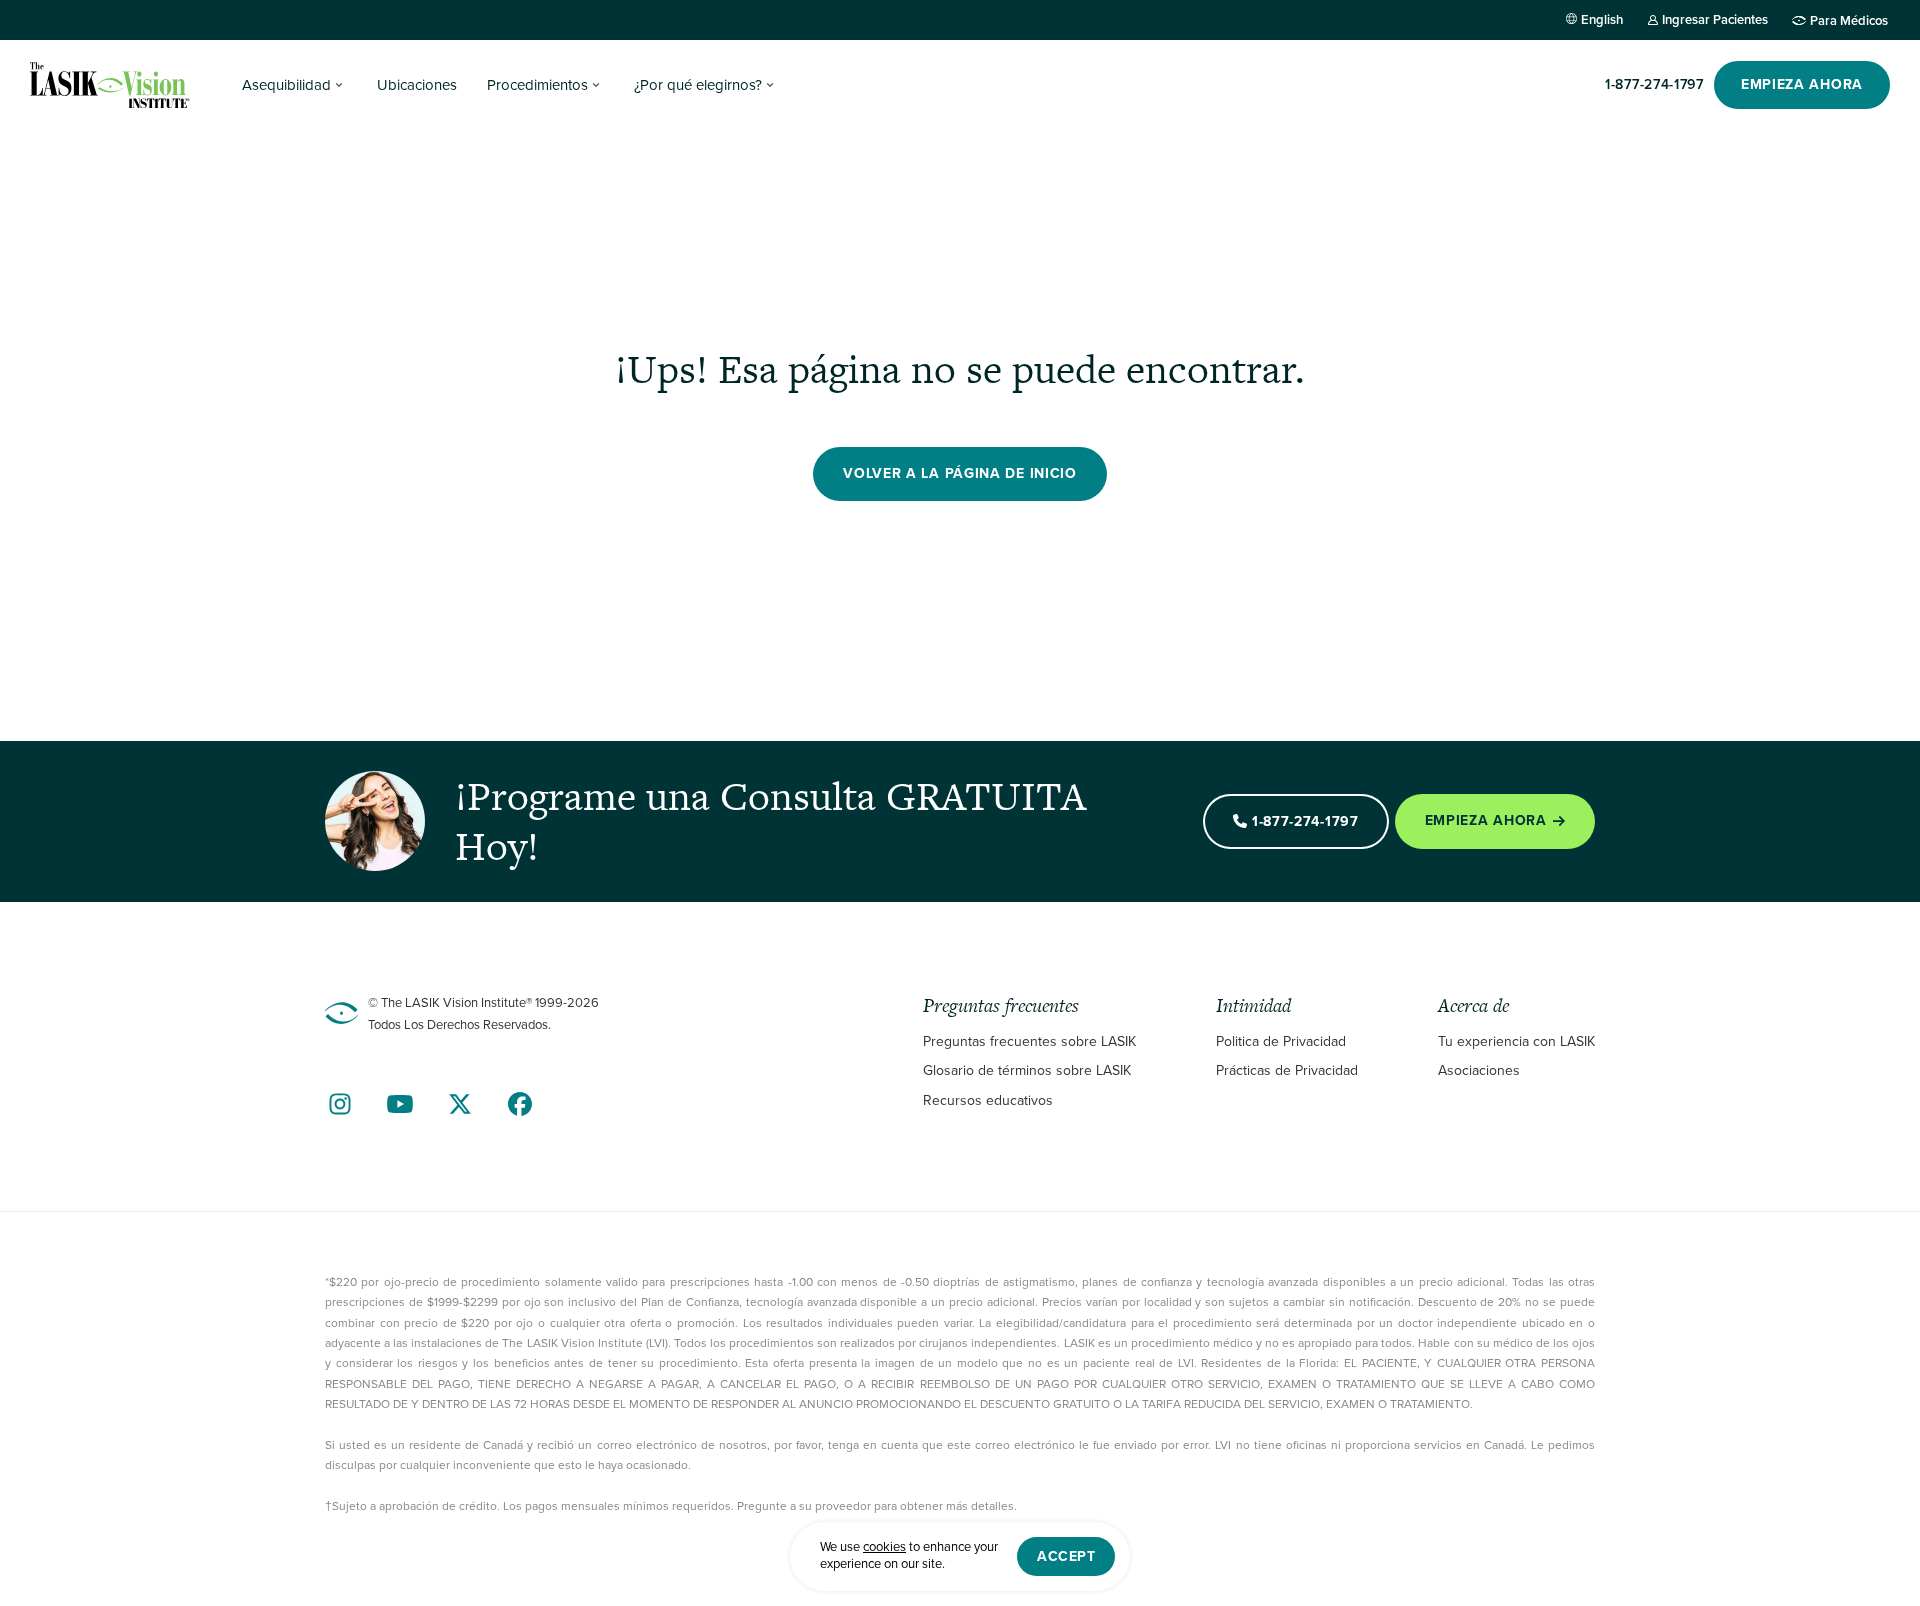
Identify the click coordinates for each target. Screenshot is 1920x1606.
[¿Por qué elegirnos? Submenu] (770, 85)
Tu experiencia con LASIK (1516, 1041)
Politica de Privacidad (1281, 1041)
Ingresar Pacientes (1715, 19)
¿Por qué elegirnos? (698, 85)
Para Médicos (1849, 20)
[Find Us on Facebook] (520, 1104)
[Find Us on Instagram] (340, 1104)
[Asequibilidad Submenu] (339, 85)
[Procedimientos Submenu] (596, 85)
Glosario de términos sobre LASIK (1027, 1070)
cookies (884, 1547)
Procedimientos (537, 85)
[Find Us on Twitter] (460, 1104)
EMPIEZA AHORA (1802, 84)
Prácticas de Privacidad (1287, 1070)
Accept (1066, 1556)
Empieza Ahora (1486, 820)
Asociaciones (1479, 1070)
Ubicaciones (417, 85)
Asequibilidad (286, 85)
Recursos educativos (988, 1100)
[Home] (110, 85)
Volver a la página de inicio (960, 473)
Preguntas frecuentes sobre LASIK (1029, 1041)
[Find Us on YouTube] (400, 1104)
